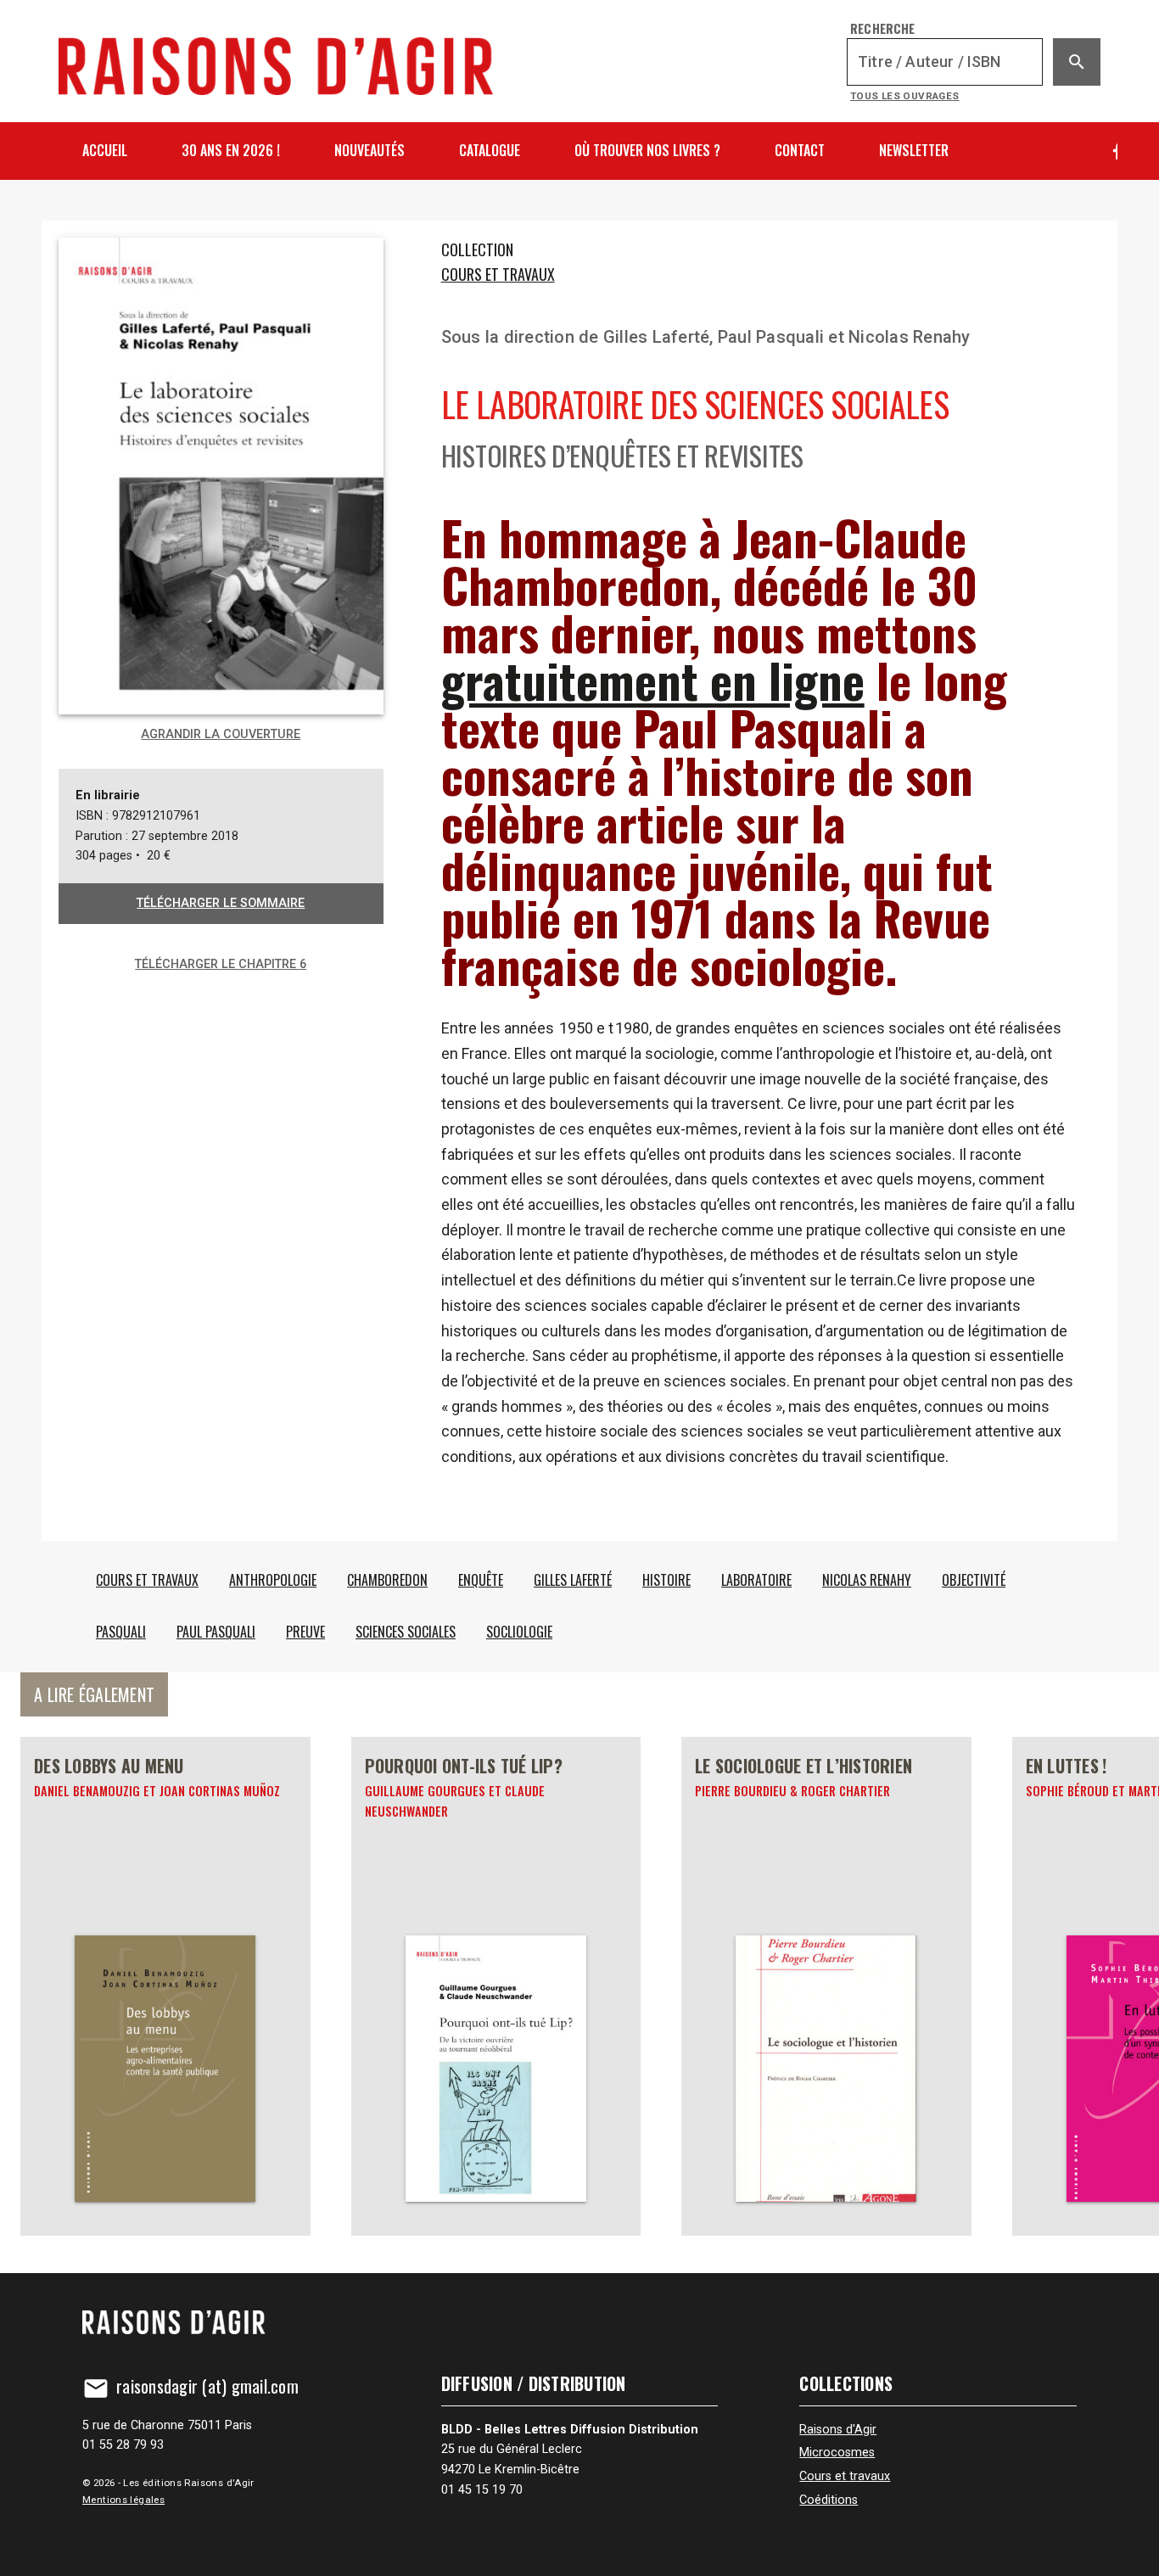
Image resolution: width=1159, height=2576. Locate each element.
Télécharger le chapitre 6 (221, 964)
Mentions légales (123, 2500)
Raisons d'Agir (838, 2430)
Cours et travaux (498, 274)
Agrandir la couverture (221, 734)
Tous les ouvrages (905, 96)
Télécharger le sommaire (221, 903)
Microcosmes (837, 2453)
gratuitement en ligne (653, 679)
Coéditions (829, 2500)
